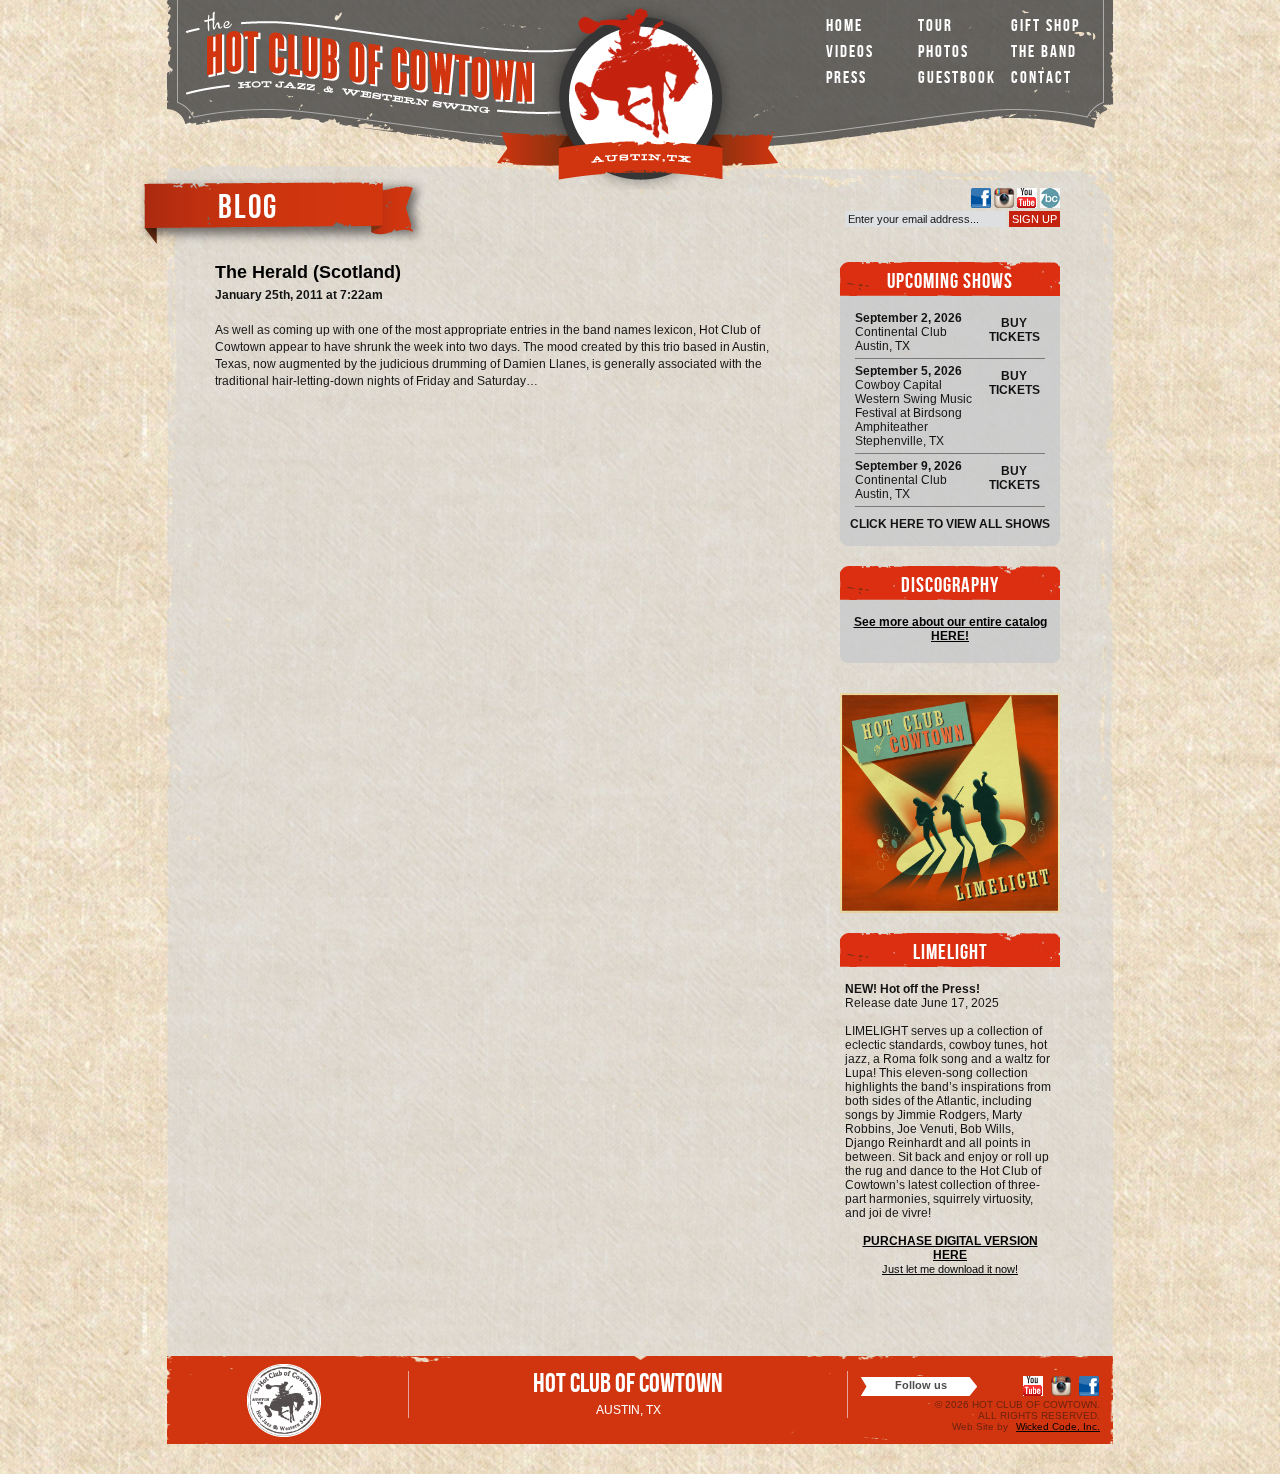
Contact (1041, 79)
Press (846, 79)
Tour (935, 27)
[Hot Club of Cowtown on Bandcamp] (1050, 198)
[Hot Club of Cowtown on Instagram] (1004, 198)
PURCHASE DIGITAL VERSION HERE (950, 1248)
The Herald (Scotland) (308, 272)
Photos (943, 53)
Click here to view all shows (950, 524)
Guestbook (957, 79)
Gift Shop (1045, 27)
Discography (950, 587)
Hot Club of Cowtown (628, 1386)
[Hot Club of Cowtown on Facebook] (981, 198)
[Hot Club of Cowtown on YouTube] (1027, 198)
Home (844, 27)
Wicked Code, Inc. (1058, 1426)
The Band (1044, 53)
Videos (850, 53)
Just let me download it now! (950, 1269)
